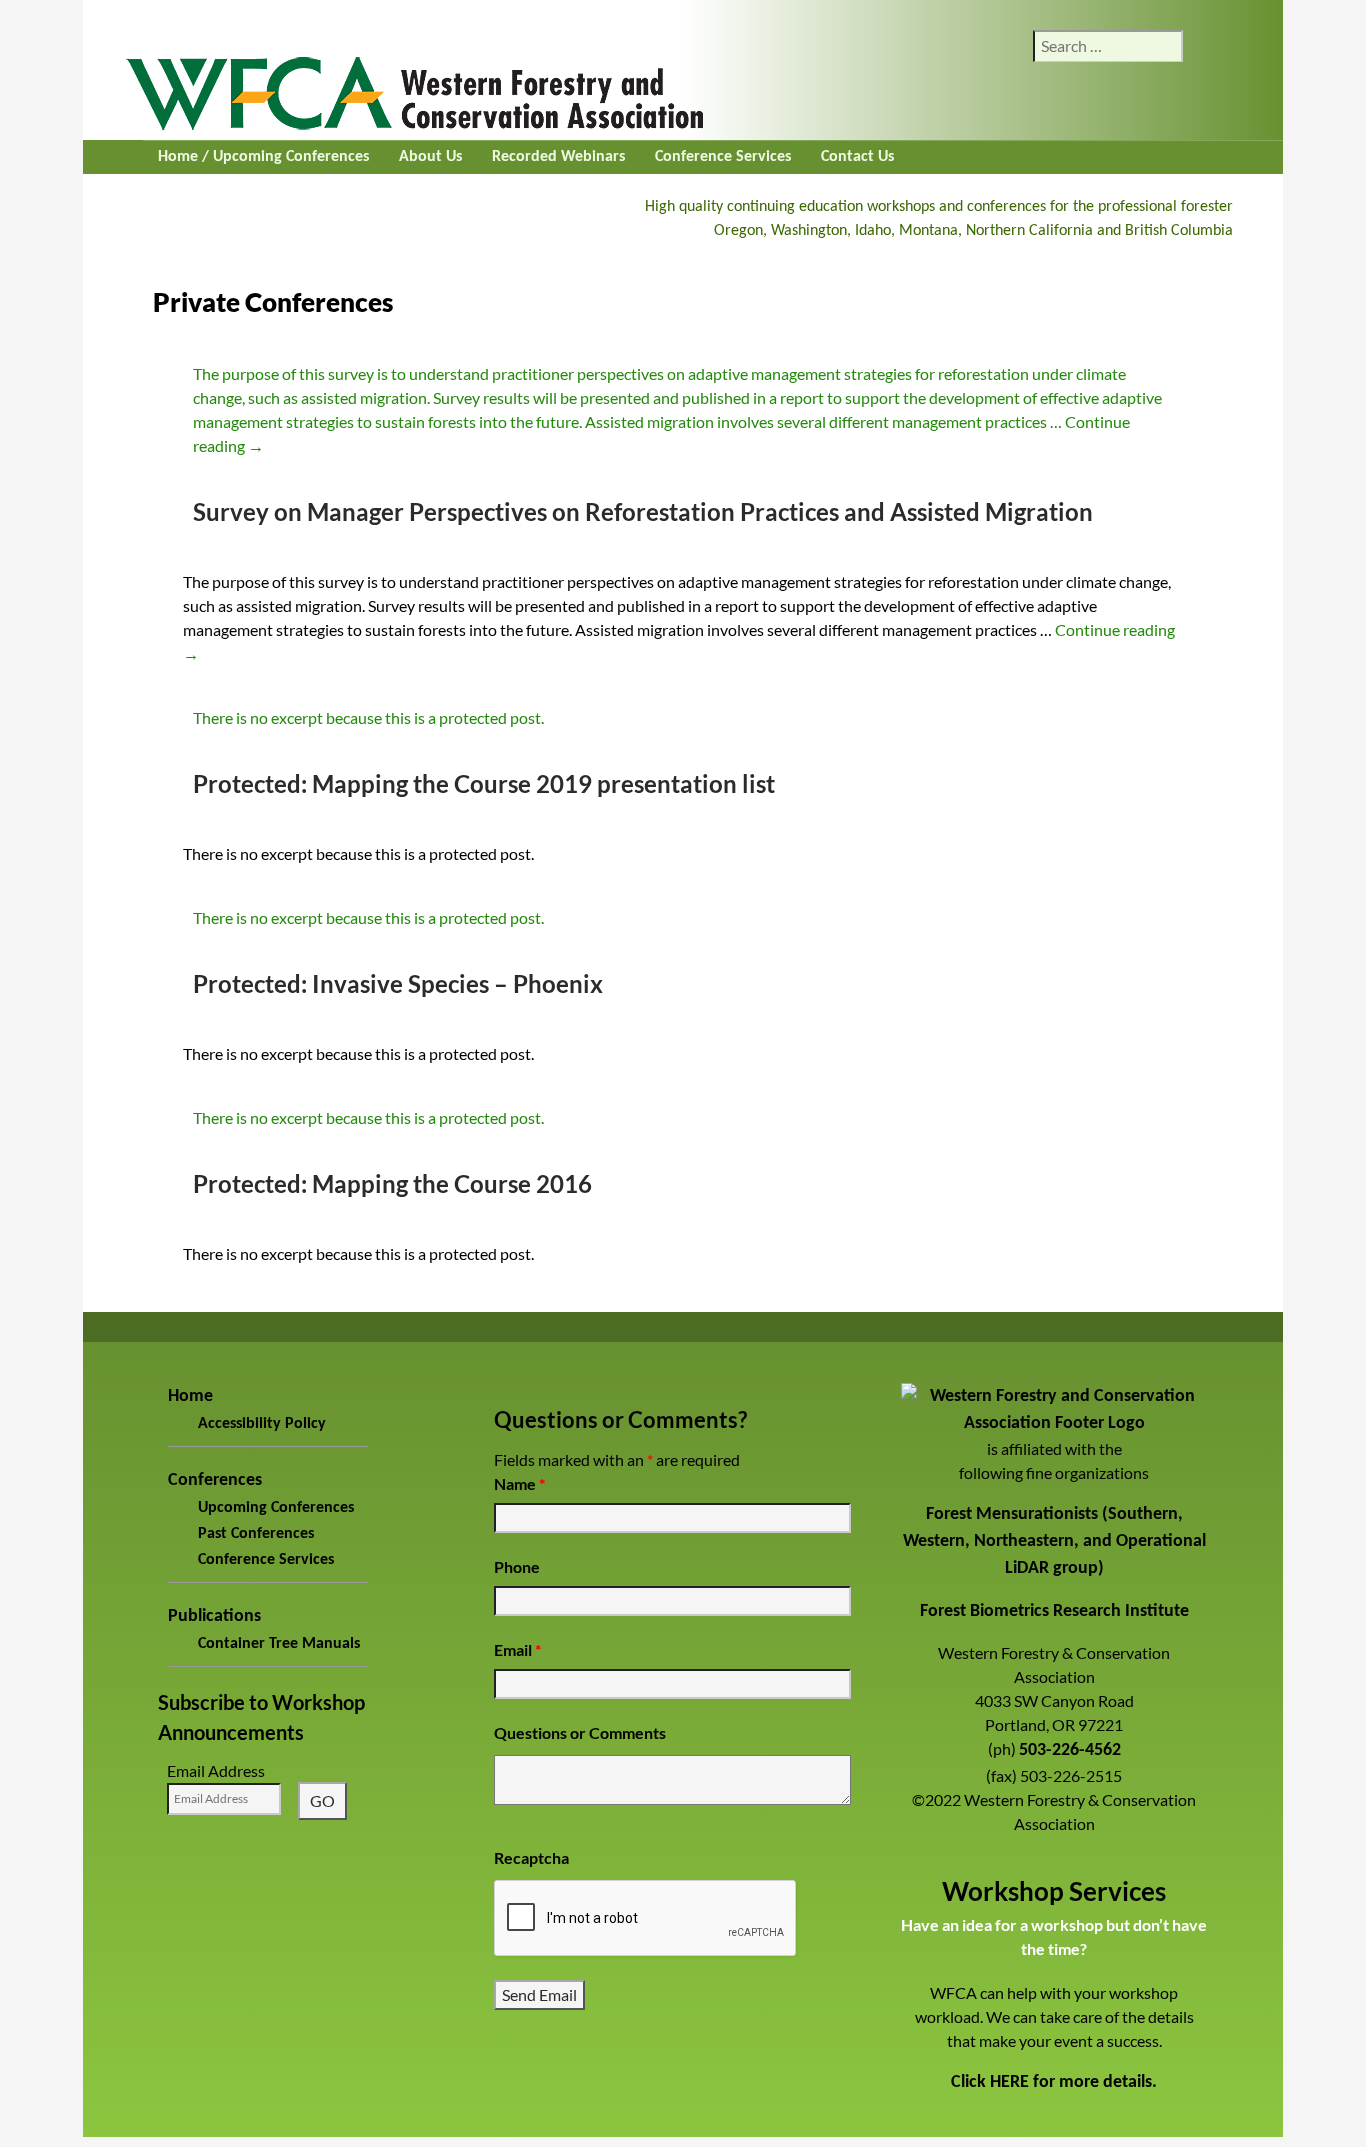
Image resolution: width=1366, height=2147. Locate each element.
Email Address (216, 1770)
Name (519, 1483)
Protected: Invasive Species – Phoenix (398, 983)
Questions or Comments (580, 1732)
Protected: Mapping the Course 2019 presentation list (484, 783)
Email (517, 1649)
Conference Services (723, 157)
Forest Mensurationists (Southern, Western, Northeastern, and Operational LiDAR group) (1054, 1541)
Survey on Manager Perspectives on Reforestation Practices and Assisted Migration (643, 511)
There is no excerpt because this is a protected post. (368, 717)
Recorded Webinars (558, 157)
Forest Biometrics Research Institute (1054, 1611)
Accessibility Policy (262, 1424)
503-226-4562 (1070, 1750)
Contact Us (857, 157)
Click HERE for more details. (1054, 2082)
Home (190, 1396)
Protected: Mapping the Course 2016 (392, 1183)
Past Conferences (256, 1534)
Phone (517, 1566)
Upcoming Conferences (276, 1508)
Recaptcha (531, 1857)
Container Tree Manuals (279, 1644)
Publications (214, 1616)
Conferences (215, 1480)
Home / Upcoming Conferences (263, 157)
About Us (430, 157)
